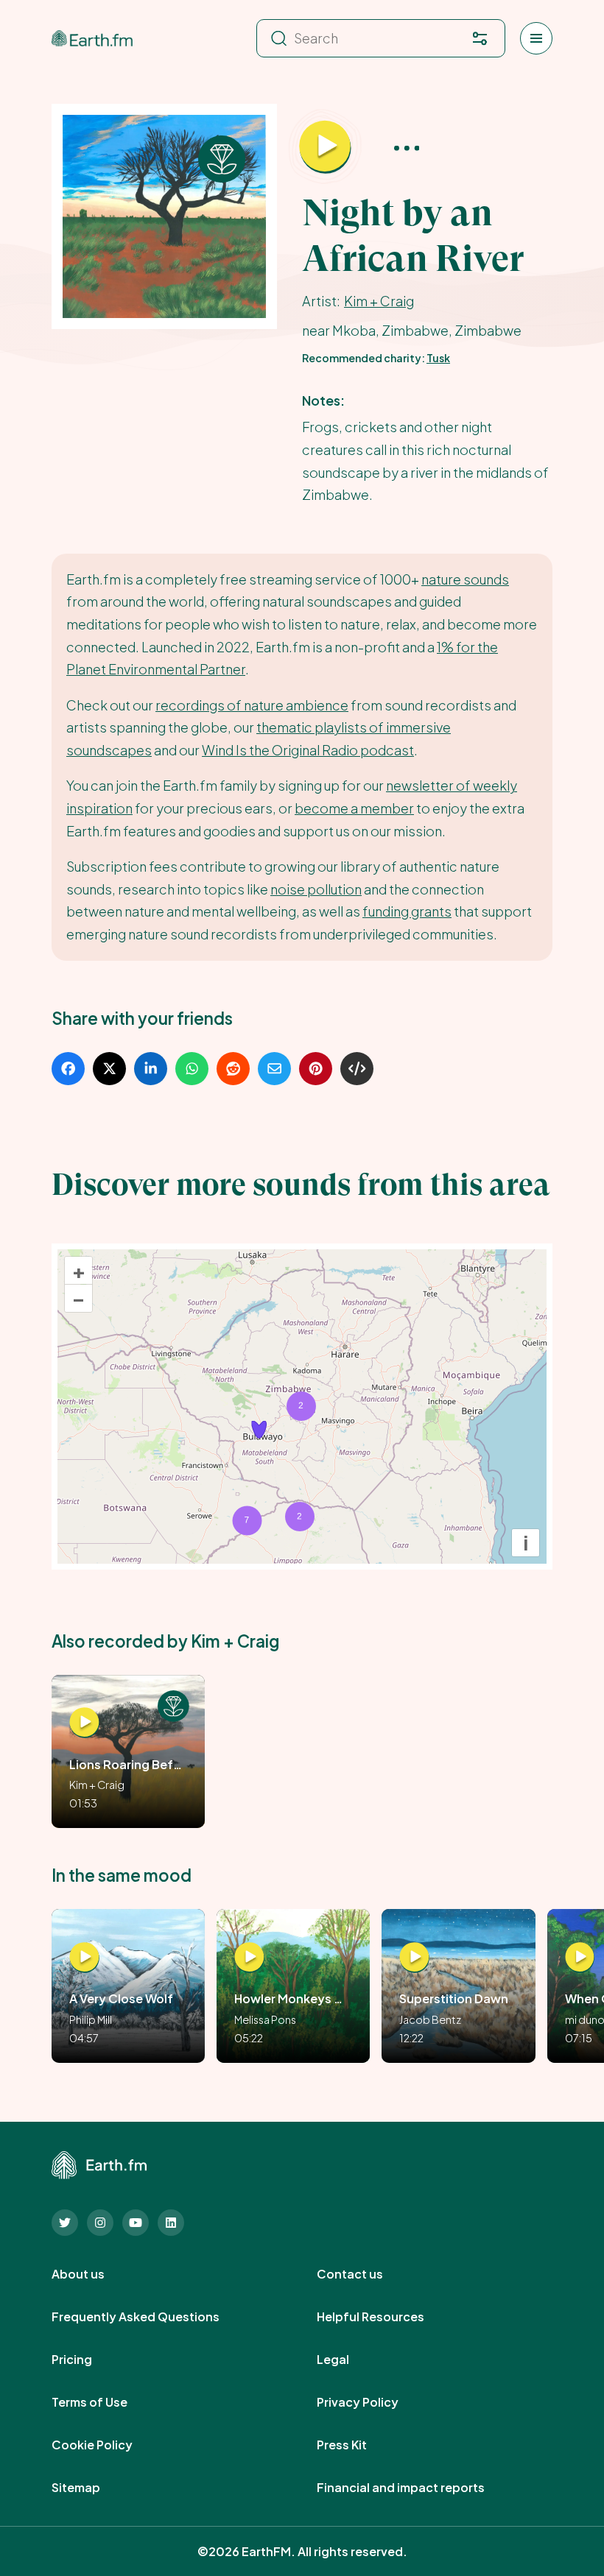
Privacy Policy (374, 2402)
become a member (354, 808)
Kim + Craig (379, 301)
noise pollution (316, 889)
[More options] (407, 147)
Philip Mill (91, 2019)
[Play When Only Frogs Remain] (580, 1958)
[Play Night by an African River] (325, 147)
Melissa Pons (265, 2019)
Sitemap (92, 2488)
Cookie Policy (108, 2445)
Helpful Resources (387, 2317)
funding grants (407, 911)
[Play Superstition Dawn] (414, 1958)
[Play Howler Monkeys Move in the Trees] (249, 1958)
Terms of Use (106, 2402)
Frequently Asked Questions (152, 2317)
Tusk (438, 358)
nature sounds (465, 579)
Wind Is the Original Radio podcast (308, 750)
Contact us (366, 2274)
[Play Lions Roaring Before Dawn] (84, 1723)
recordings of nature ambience (252, 705)
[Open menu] (536, 38)
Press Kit (358, 2445)
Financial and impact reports (417, 2488)
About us (94, 2274)
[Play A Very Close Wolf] (84, 1958)
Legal (349, 2360)
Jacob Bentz (430, 2019)
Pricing (88, 2360)
